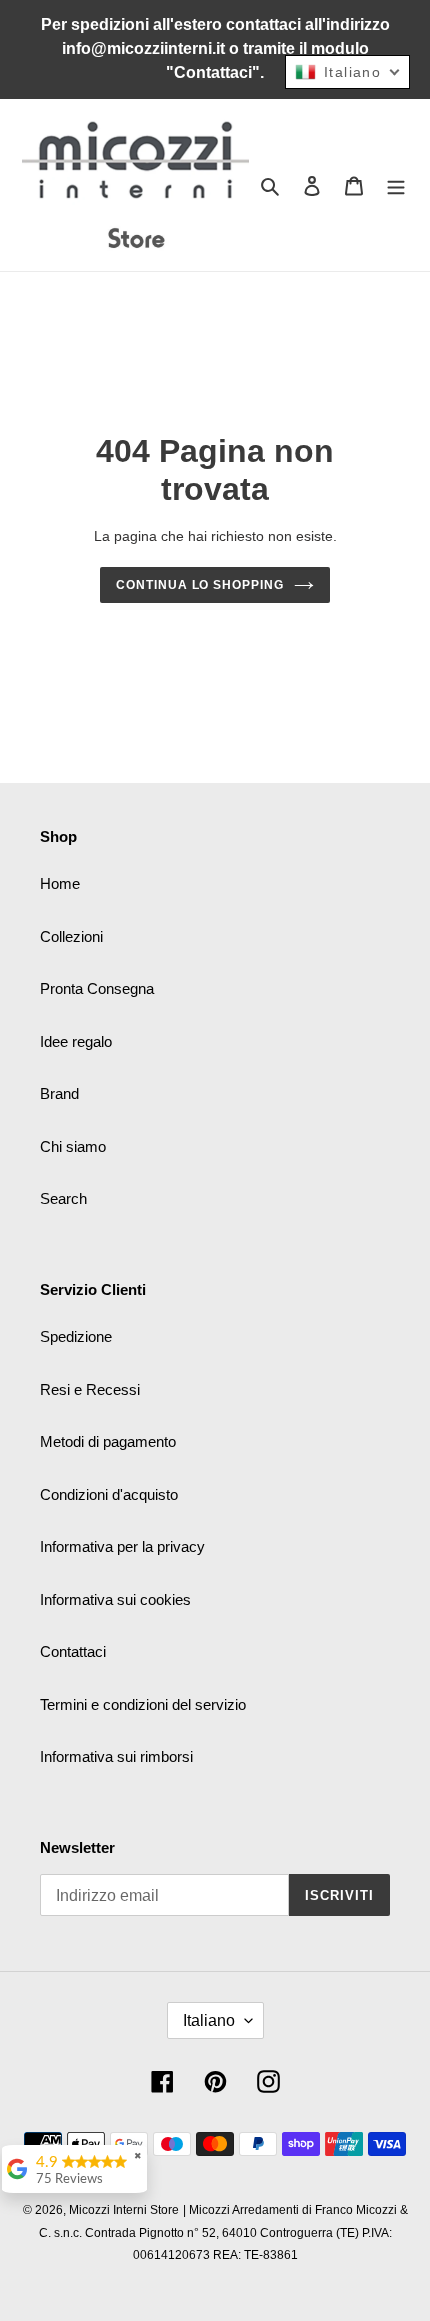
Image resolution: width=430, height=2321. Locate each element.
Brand (59, 1093)
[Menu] (396, 185)
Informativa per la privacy (122, 1546)
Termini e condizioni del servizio (143, 1704)
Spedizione (76, 1336)
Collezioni (71, 936)
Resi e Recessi (90, 1389)
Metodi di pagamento (108, 1441)
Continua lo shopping (200, 585)
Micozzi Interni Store (124, 2210)
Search (63, 1198)
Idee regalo (76, 1041)
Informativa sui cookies (115, 1599)
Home (60, 883)
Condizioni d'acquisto (109, 1494)
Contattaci (73, 1651)
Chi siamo (73, 1146)
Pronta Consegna (97, 988)
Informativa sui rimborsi (116, 1756)
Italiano (209, 2020)
